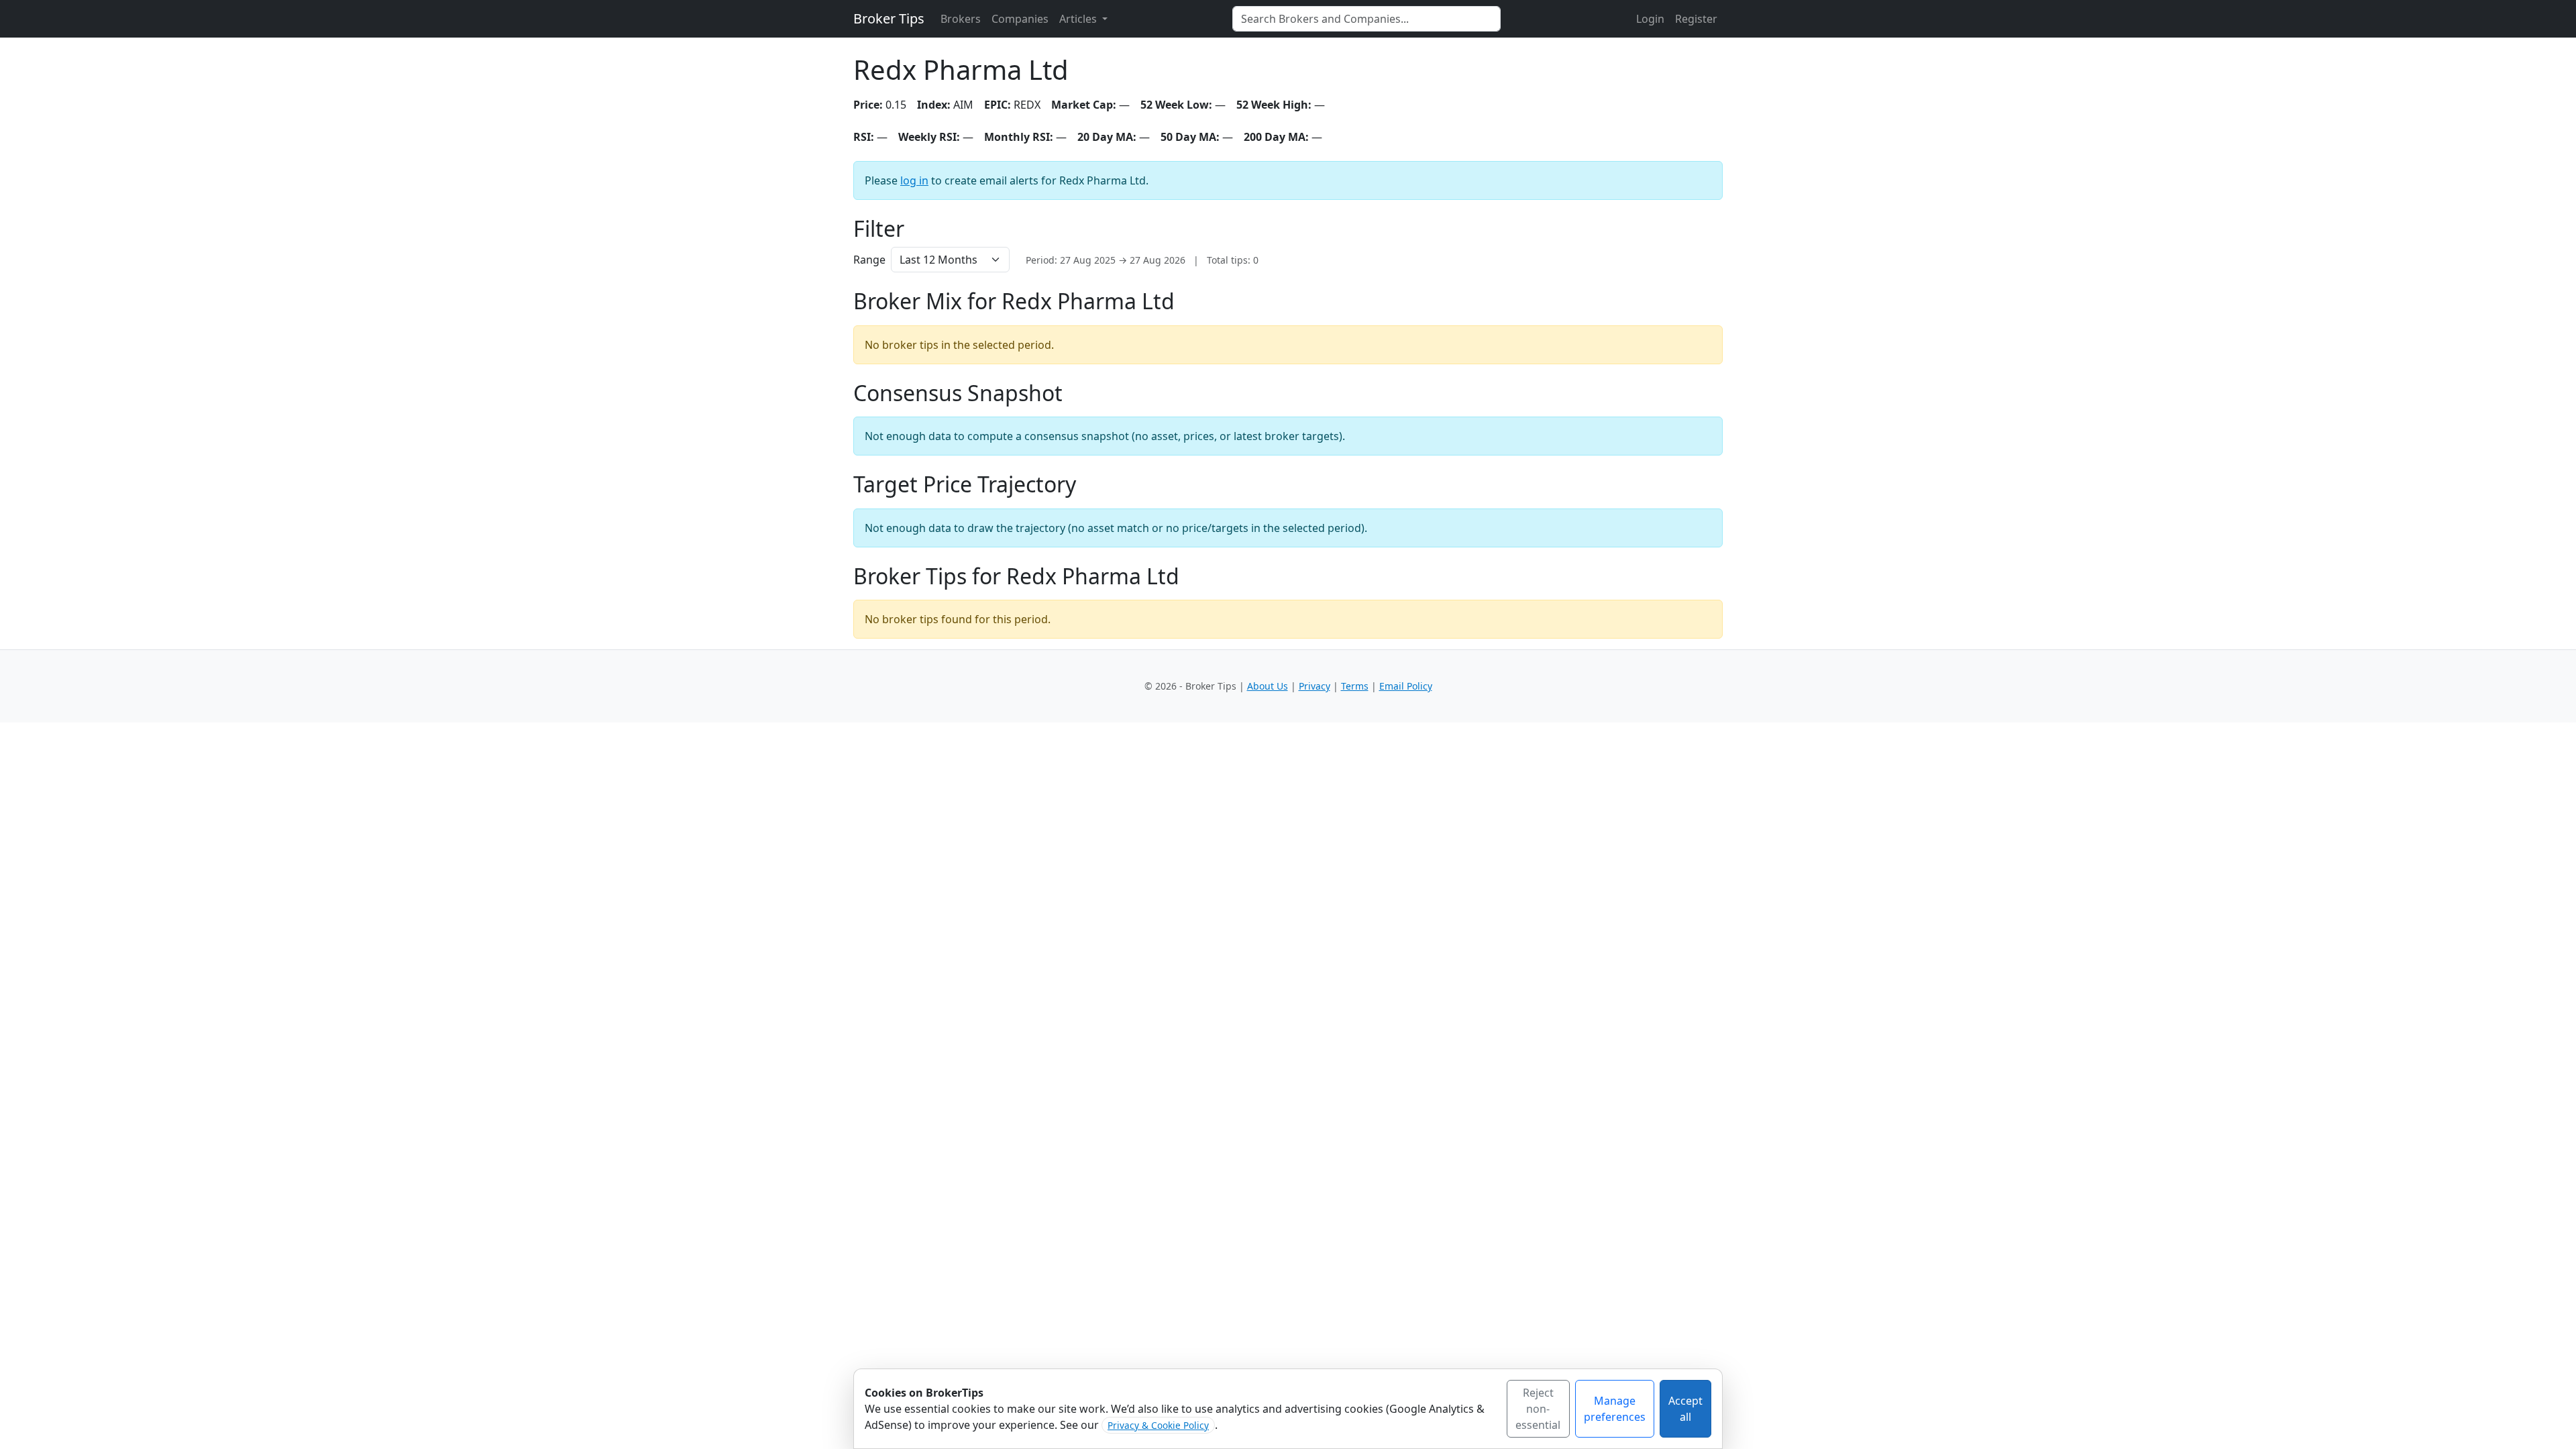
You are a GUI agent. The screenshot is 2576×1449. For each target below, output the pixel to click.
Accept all (1685, 1409)
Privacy (1314, 686)
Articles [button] (1079, 19)
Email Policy (1406, 686)
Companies (1020, 19)
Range (869, 260)
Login (1650, 19)
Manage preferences (1615, 1409)
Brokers (961, 19)
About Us (1268, 686)
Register (1696, 19)
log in (914, 180)
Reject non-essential (1538, 1409)
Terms (1355, 686)
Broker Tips (889, 18)
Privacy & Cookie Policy (1158, 1425)
